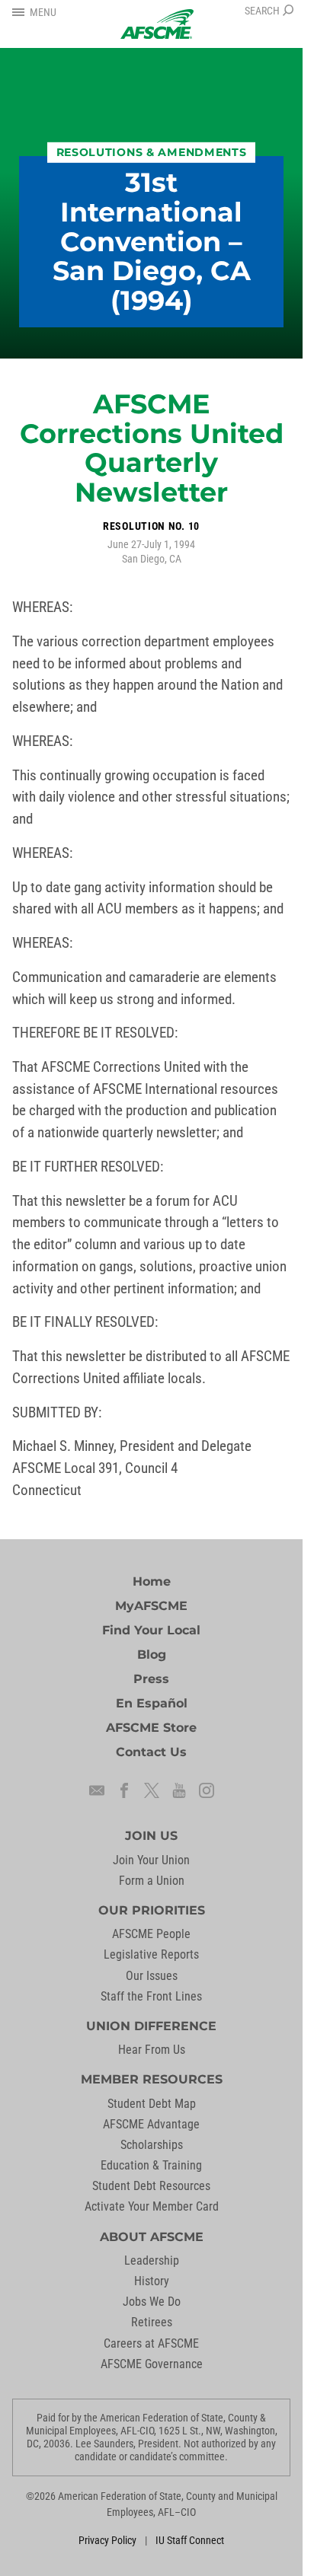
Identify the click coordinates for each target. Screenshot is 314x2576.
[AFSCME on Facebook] (124, 1790)
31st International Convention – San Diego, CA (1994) (152, 241)
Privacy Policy (107, 2540)
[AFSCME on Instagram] (207, 1790)
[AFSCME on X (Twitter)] (152, 1790)
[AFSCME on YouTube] (179, 1790)
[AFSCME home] (157, 24)
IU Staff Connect (190, 2540)
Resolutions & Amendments (152, 152)
